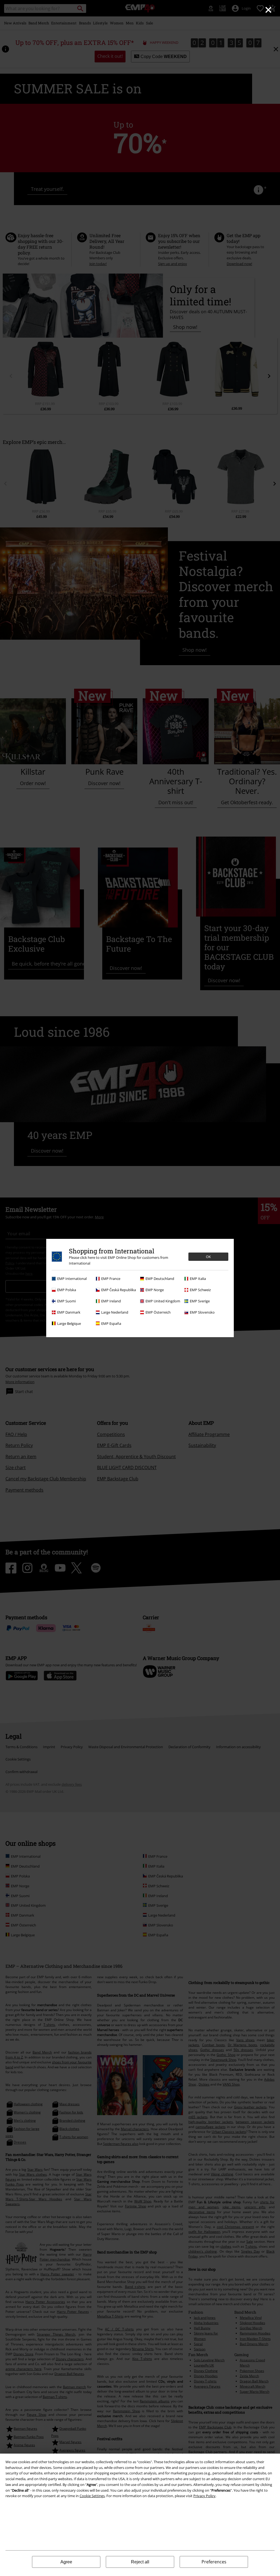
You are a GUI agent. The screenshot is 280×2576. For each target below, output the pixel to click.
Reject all (140, 2562)
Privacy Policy (204, 2496)
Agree (66, 2562)
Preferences (214, 2562)
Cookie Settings (92, 2496)
